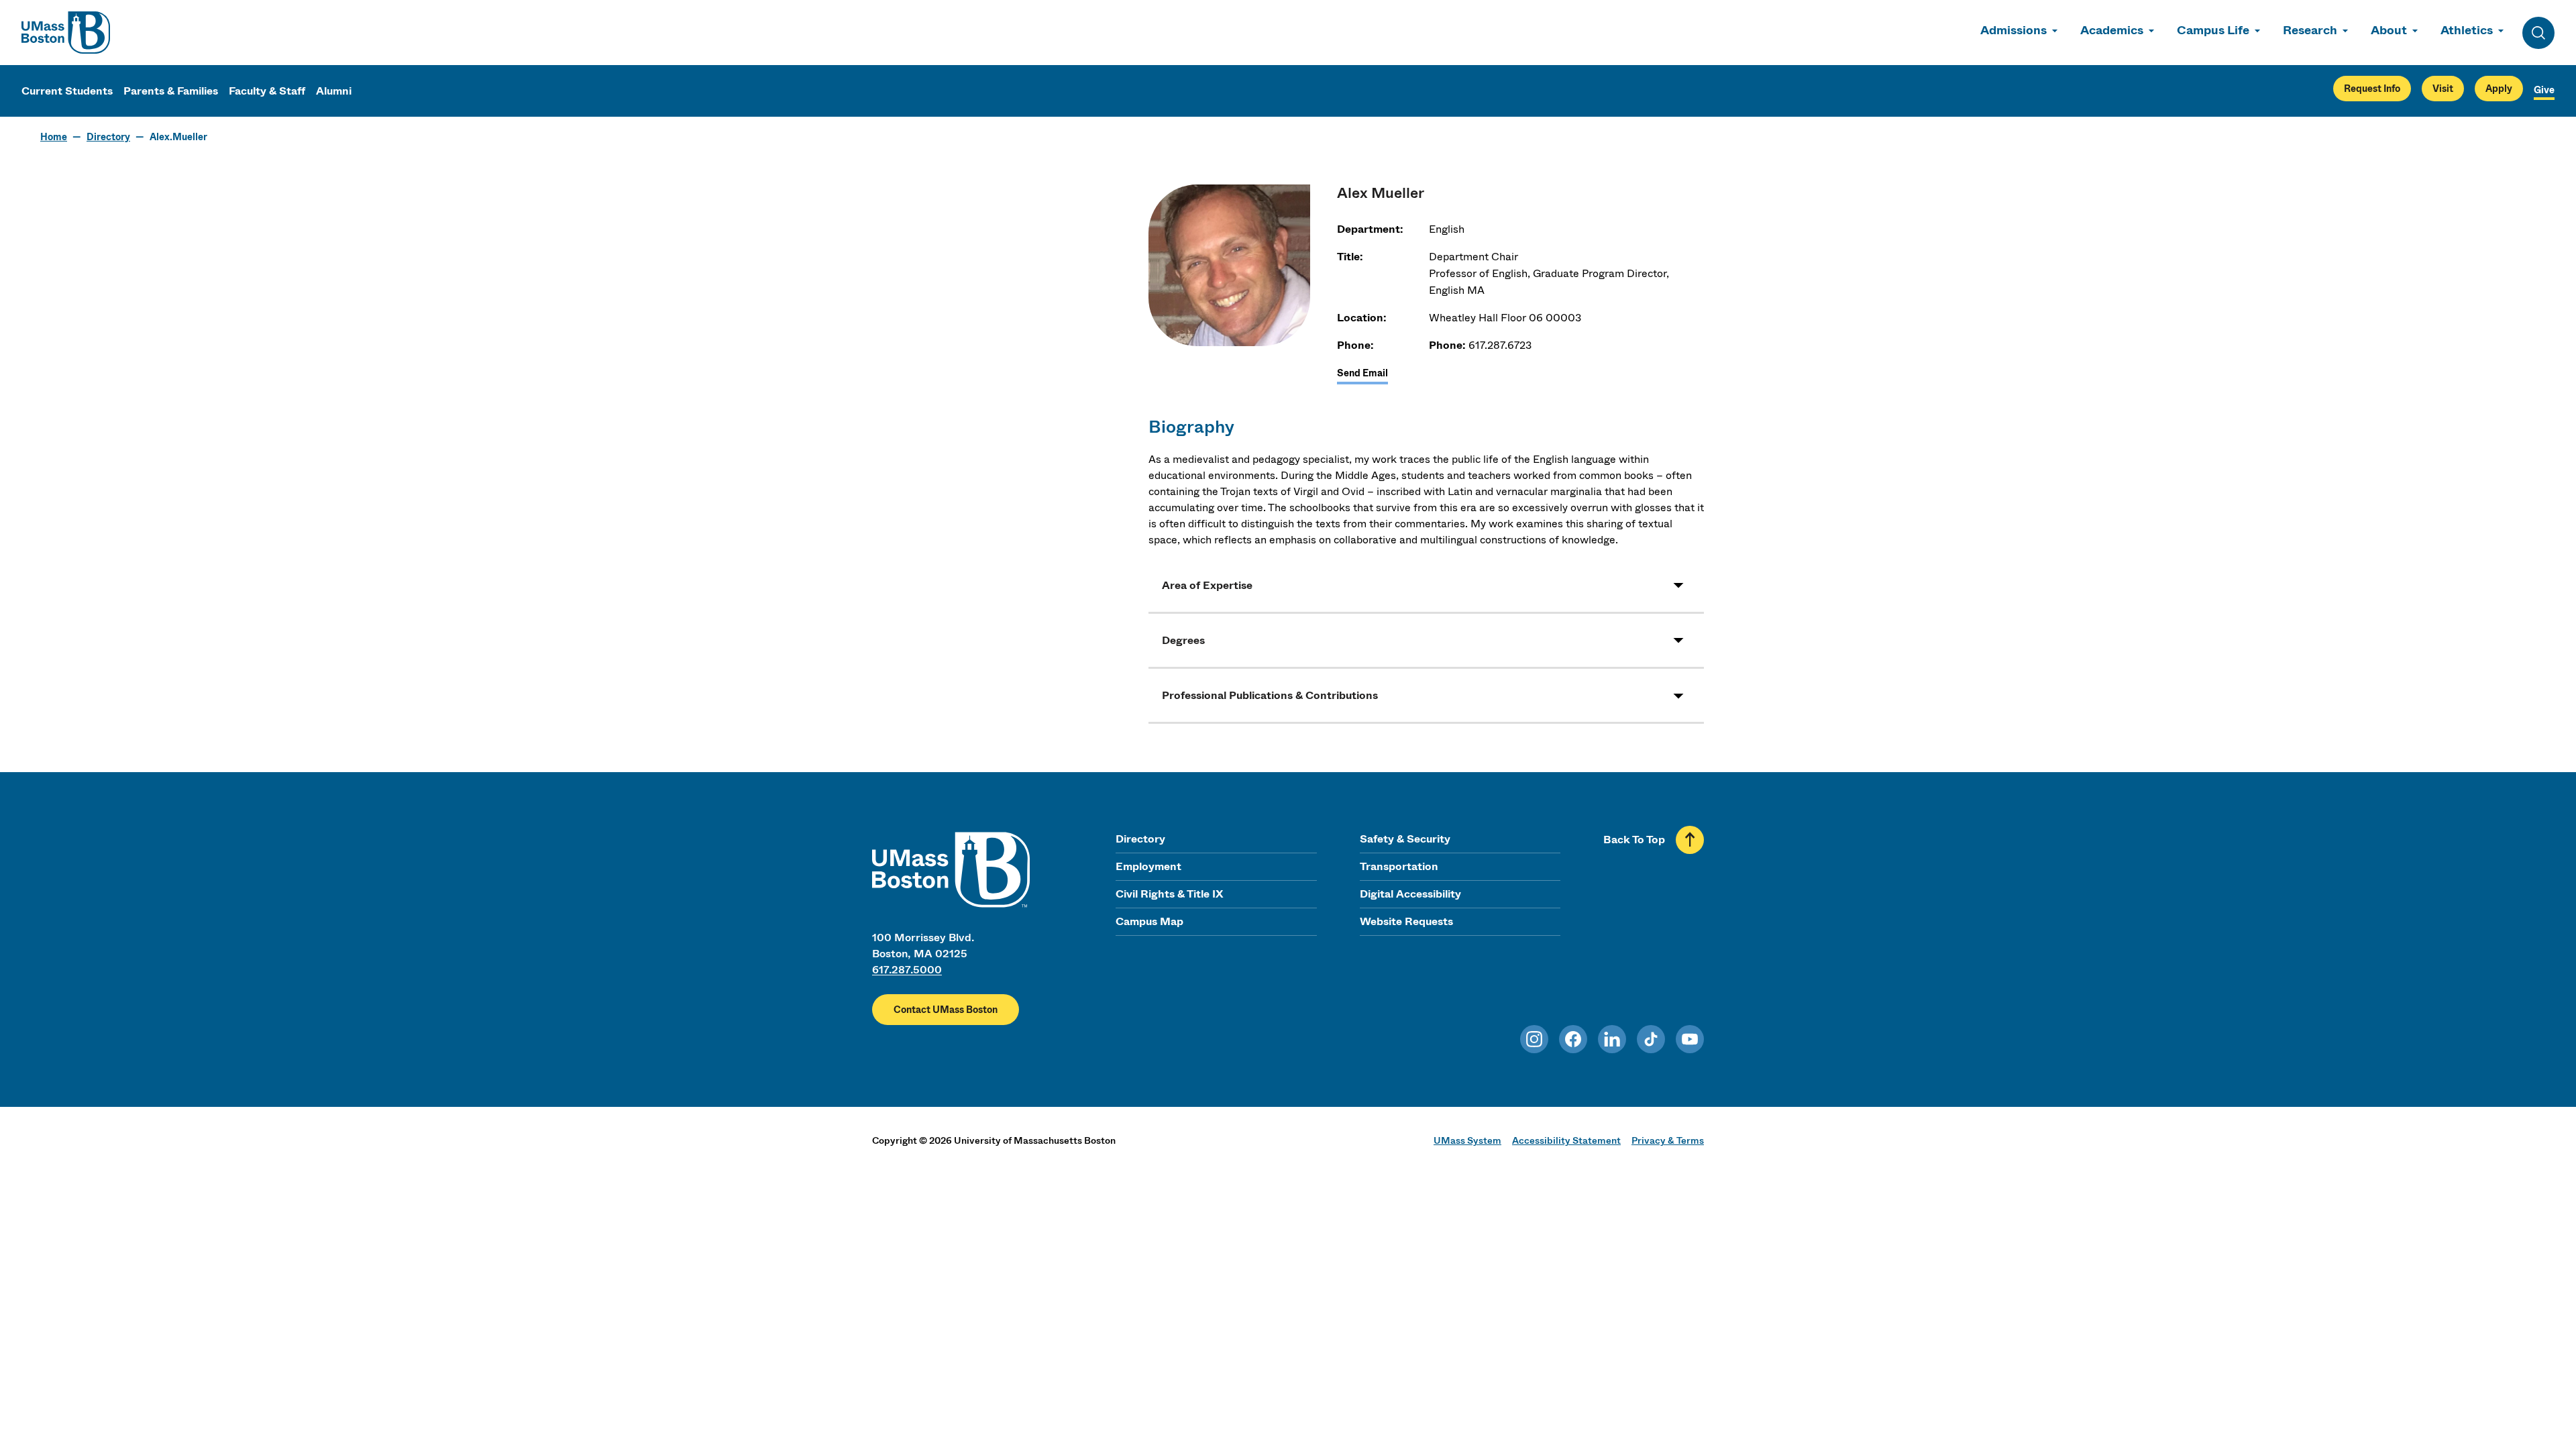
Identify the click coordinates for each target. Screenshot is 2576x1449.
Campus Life (2213, 30)
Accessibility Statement (1566, 1140)
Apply (2499, 89)
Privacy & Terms (1668, 1140)
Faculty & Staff (267, 91)
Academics (2112, 30)
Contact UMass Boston (946, 1010)
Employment (1148, 866)
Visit (2443, 89)
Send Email (1362, 373)
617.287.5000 (907, 970)
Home (54, 137)
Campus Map (1149, 921)
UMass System (1467, 1140)
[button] (1426, 585)
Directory (108, 137)
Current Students (67, 91)
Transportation (1399, 866)
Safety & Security (1405, 839)
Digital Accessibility (1410, 894)
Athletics (2467, 30)
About (2389, 30)
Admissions (2014, 30)
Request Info (2372, 89)
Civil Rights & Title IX (1169, 894)
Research (2310, 30)
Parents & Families (171, 91)
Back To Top (1634, 840)
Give (2544, 90)
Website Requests (1406, 921)
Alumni (334, 91)
